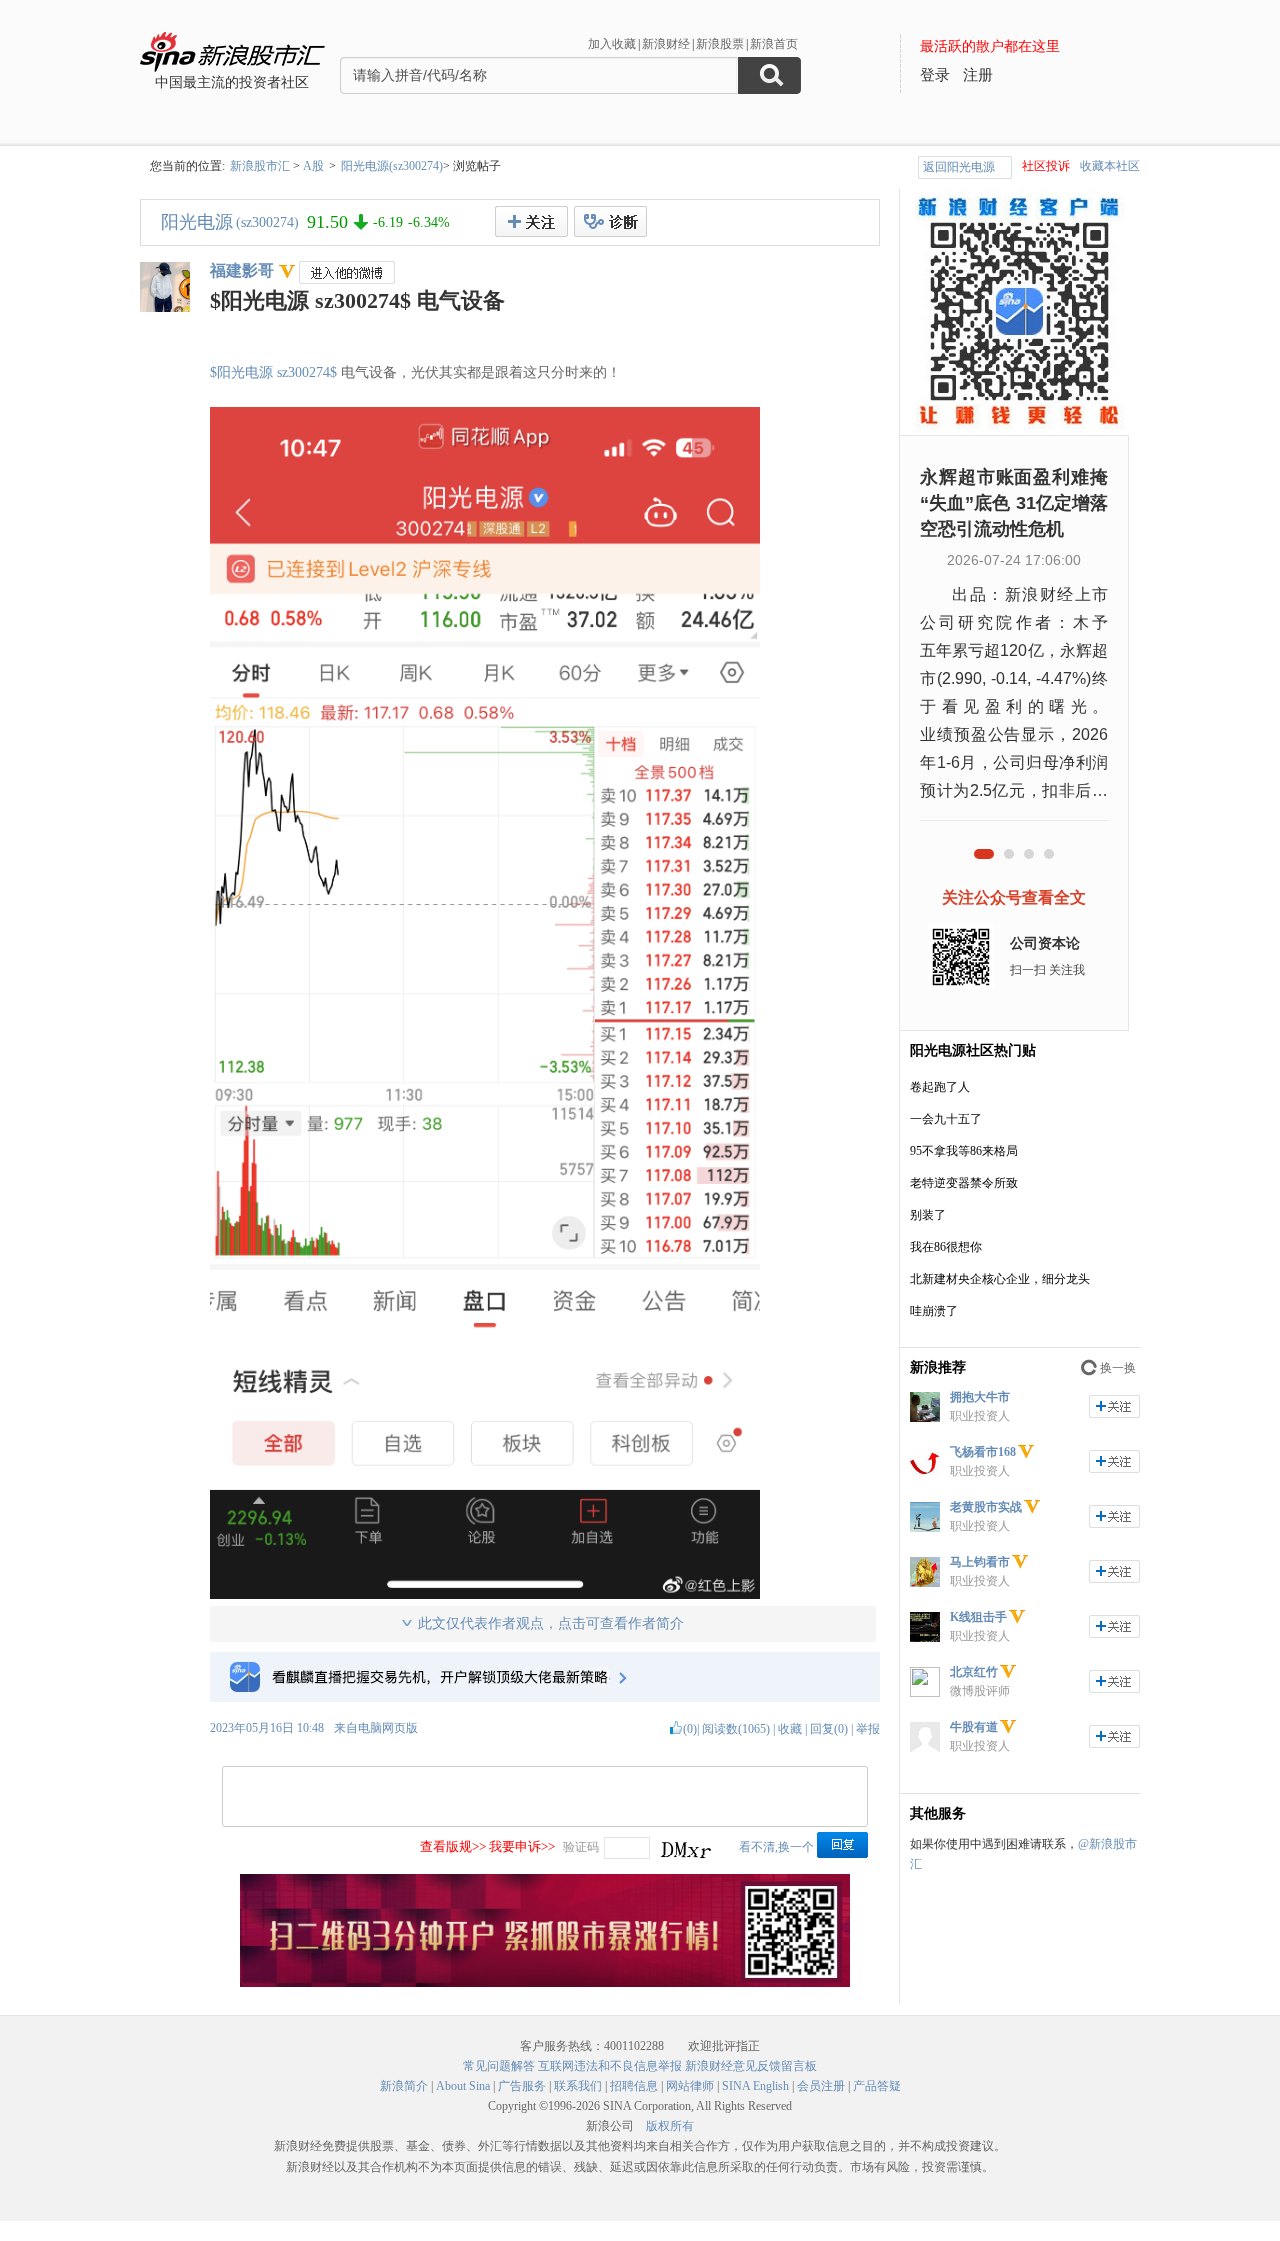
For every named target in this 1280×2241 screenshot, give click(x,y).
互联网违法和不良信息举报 (610, 2066)
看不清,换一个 (776, 1847)
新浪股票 (720, 44)
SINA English (755, 2086)
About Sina (463, 2086)
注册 (978, 75)
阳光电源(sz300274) (392, 166)
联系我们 (578, 2086)
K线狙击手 (978, 1617)
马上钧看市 (980, 1562)
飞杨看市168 (983, 1452)
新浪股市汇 (260, 166)
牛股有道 (974, 1727)
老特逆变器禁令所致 (964, 1183)
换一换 (1118, 1368)
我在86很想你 (946, 1247)
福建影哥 (242, 270)
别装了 (928, 1215)
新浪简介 (404, 2086)
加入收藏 (612, 44)
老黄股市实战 (986, 1507)
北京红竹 (974, 1672)
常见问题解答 (499, 2066)
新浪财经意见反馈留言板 (751, 2066)
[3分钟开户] (545, 1983)
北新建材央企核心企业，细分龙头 (1000, 1279)
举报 (868, 1729)
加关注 (1114, 1406)
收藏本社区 (1110, 166)
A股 (313, 166)
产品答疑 (877, 2086)
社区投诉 (1046, 166)
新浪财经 (666, 44)
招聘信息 (634, 2086)
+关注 (531, 221)
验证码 (581, 1847)
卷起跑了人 (940, 1087)
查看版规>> (453, 1846)
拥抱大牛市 (980, 1397)
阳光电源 (197, 222)
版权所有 (670, 2126)
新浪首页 (774, 44)
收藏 (790, 1729)
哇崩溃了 (934, 1311)
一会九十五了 (946, 1119)
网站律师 (690, 2086)
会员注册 (821, 2086)
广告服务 (522, 2086)
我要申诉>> (522, 1846)
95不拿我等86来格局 (964, 1151)
